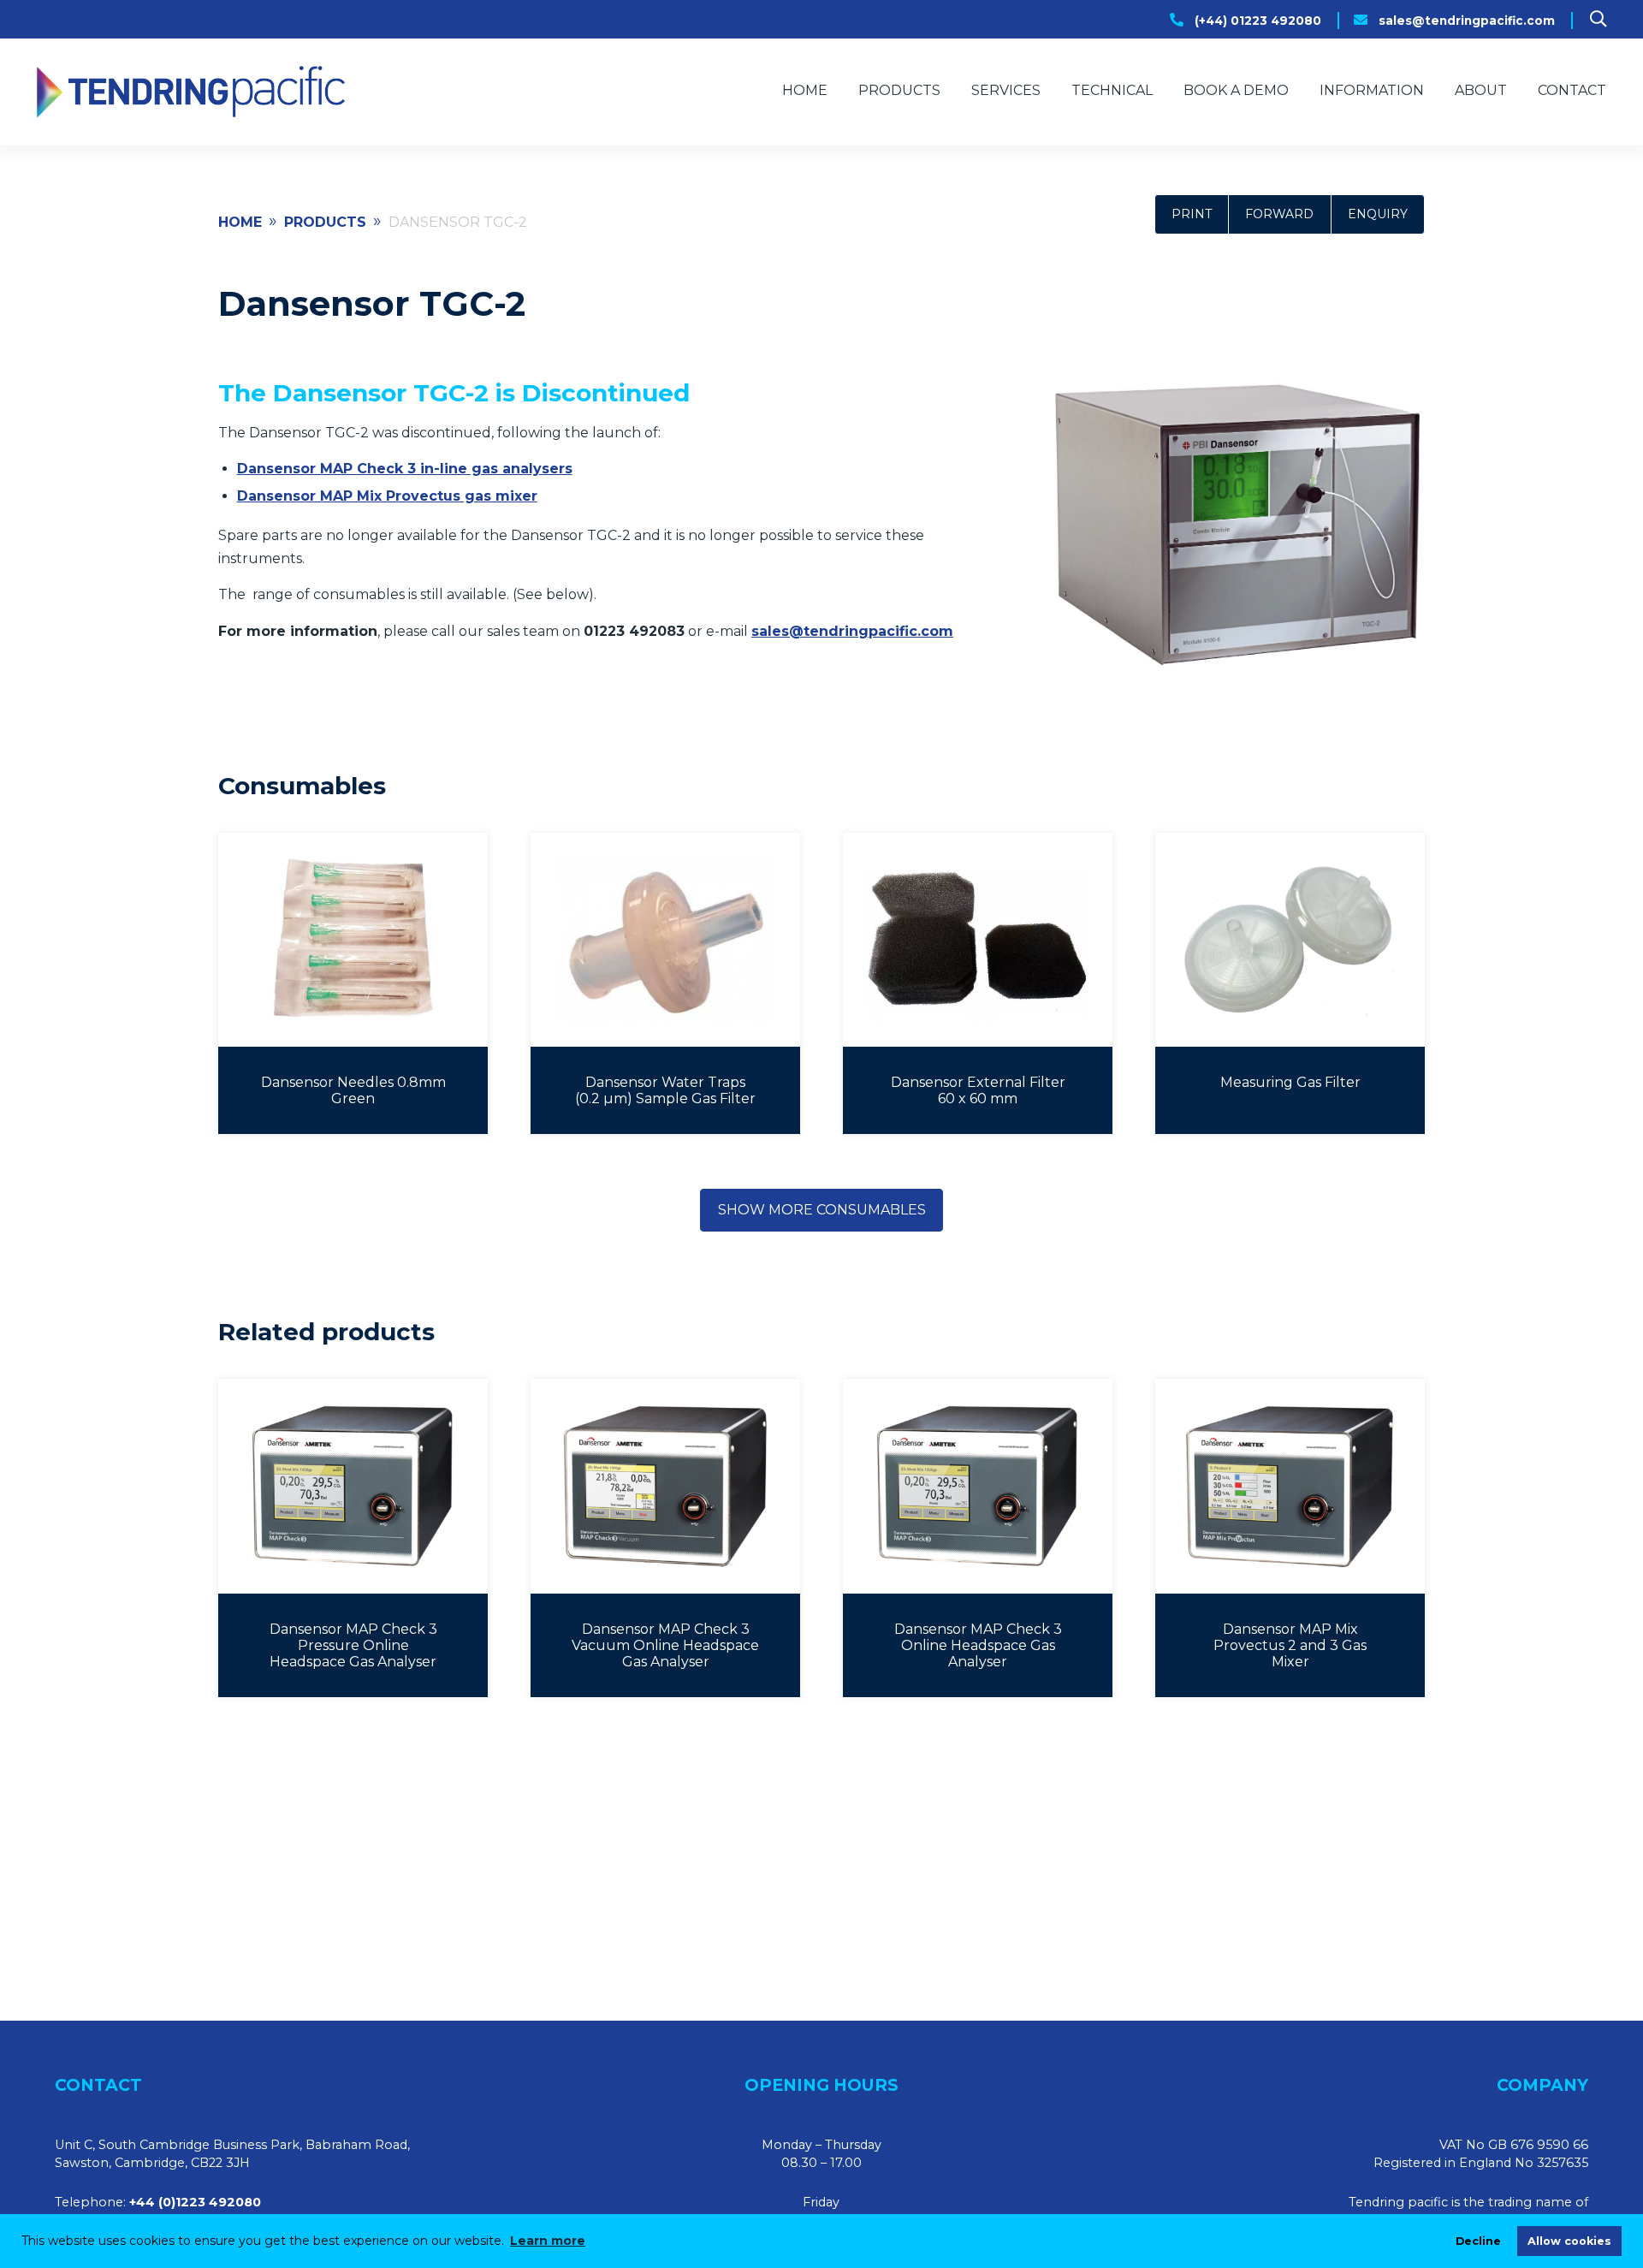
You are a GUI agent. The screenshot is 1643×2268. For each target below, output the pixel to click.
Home (805, 90)
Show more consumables (822, 1210)
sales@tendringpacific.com (1467, 21)
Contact (1572, 90)
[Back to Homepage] (191, 92)
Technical (1112, 90)
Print (1192, 214)
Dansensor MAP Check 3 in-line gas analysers (405, 469)
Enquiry (1378, 214)
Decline (1478, 2241)
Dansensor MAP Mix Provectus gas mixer (387, 496)
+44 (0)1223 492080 (195, 2202)
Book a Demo (1236, 90)
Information (1372, 90)
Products (899, 90)
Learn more (548, 2241)
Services (1006, 90)
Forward (1279, 214)
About (1481, 90)
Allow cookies (1569, 2241)
